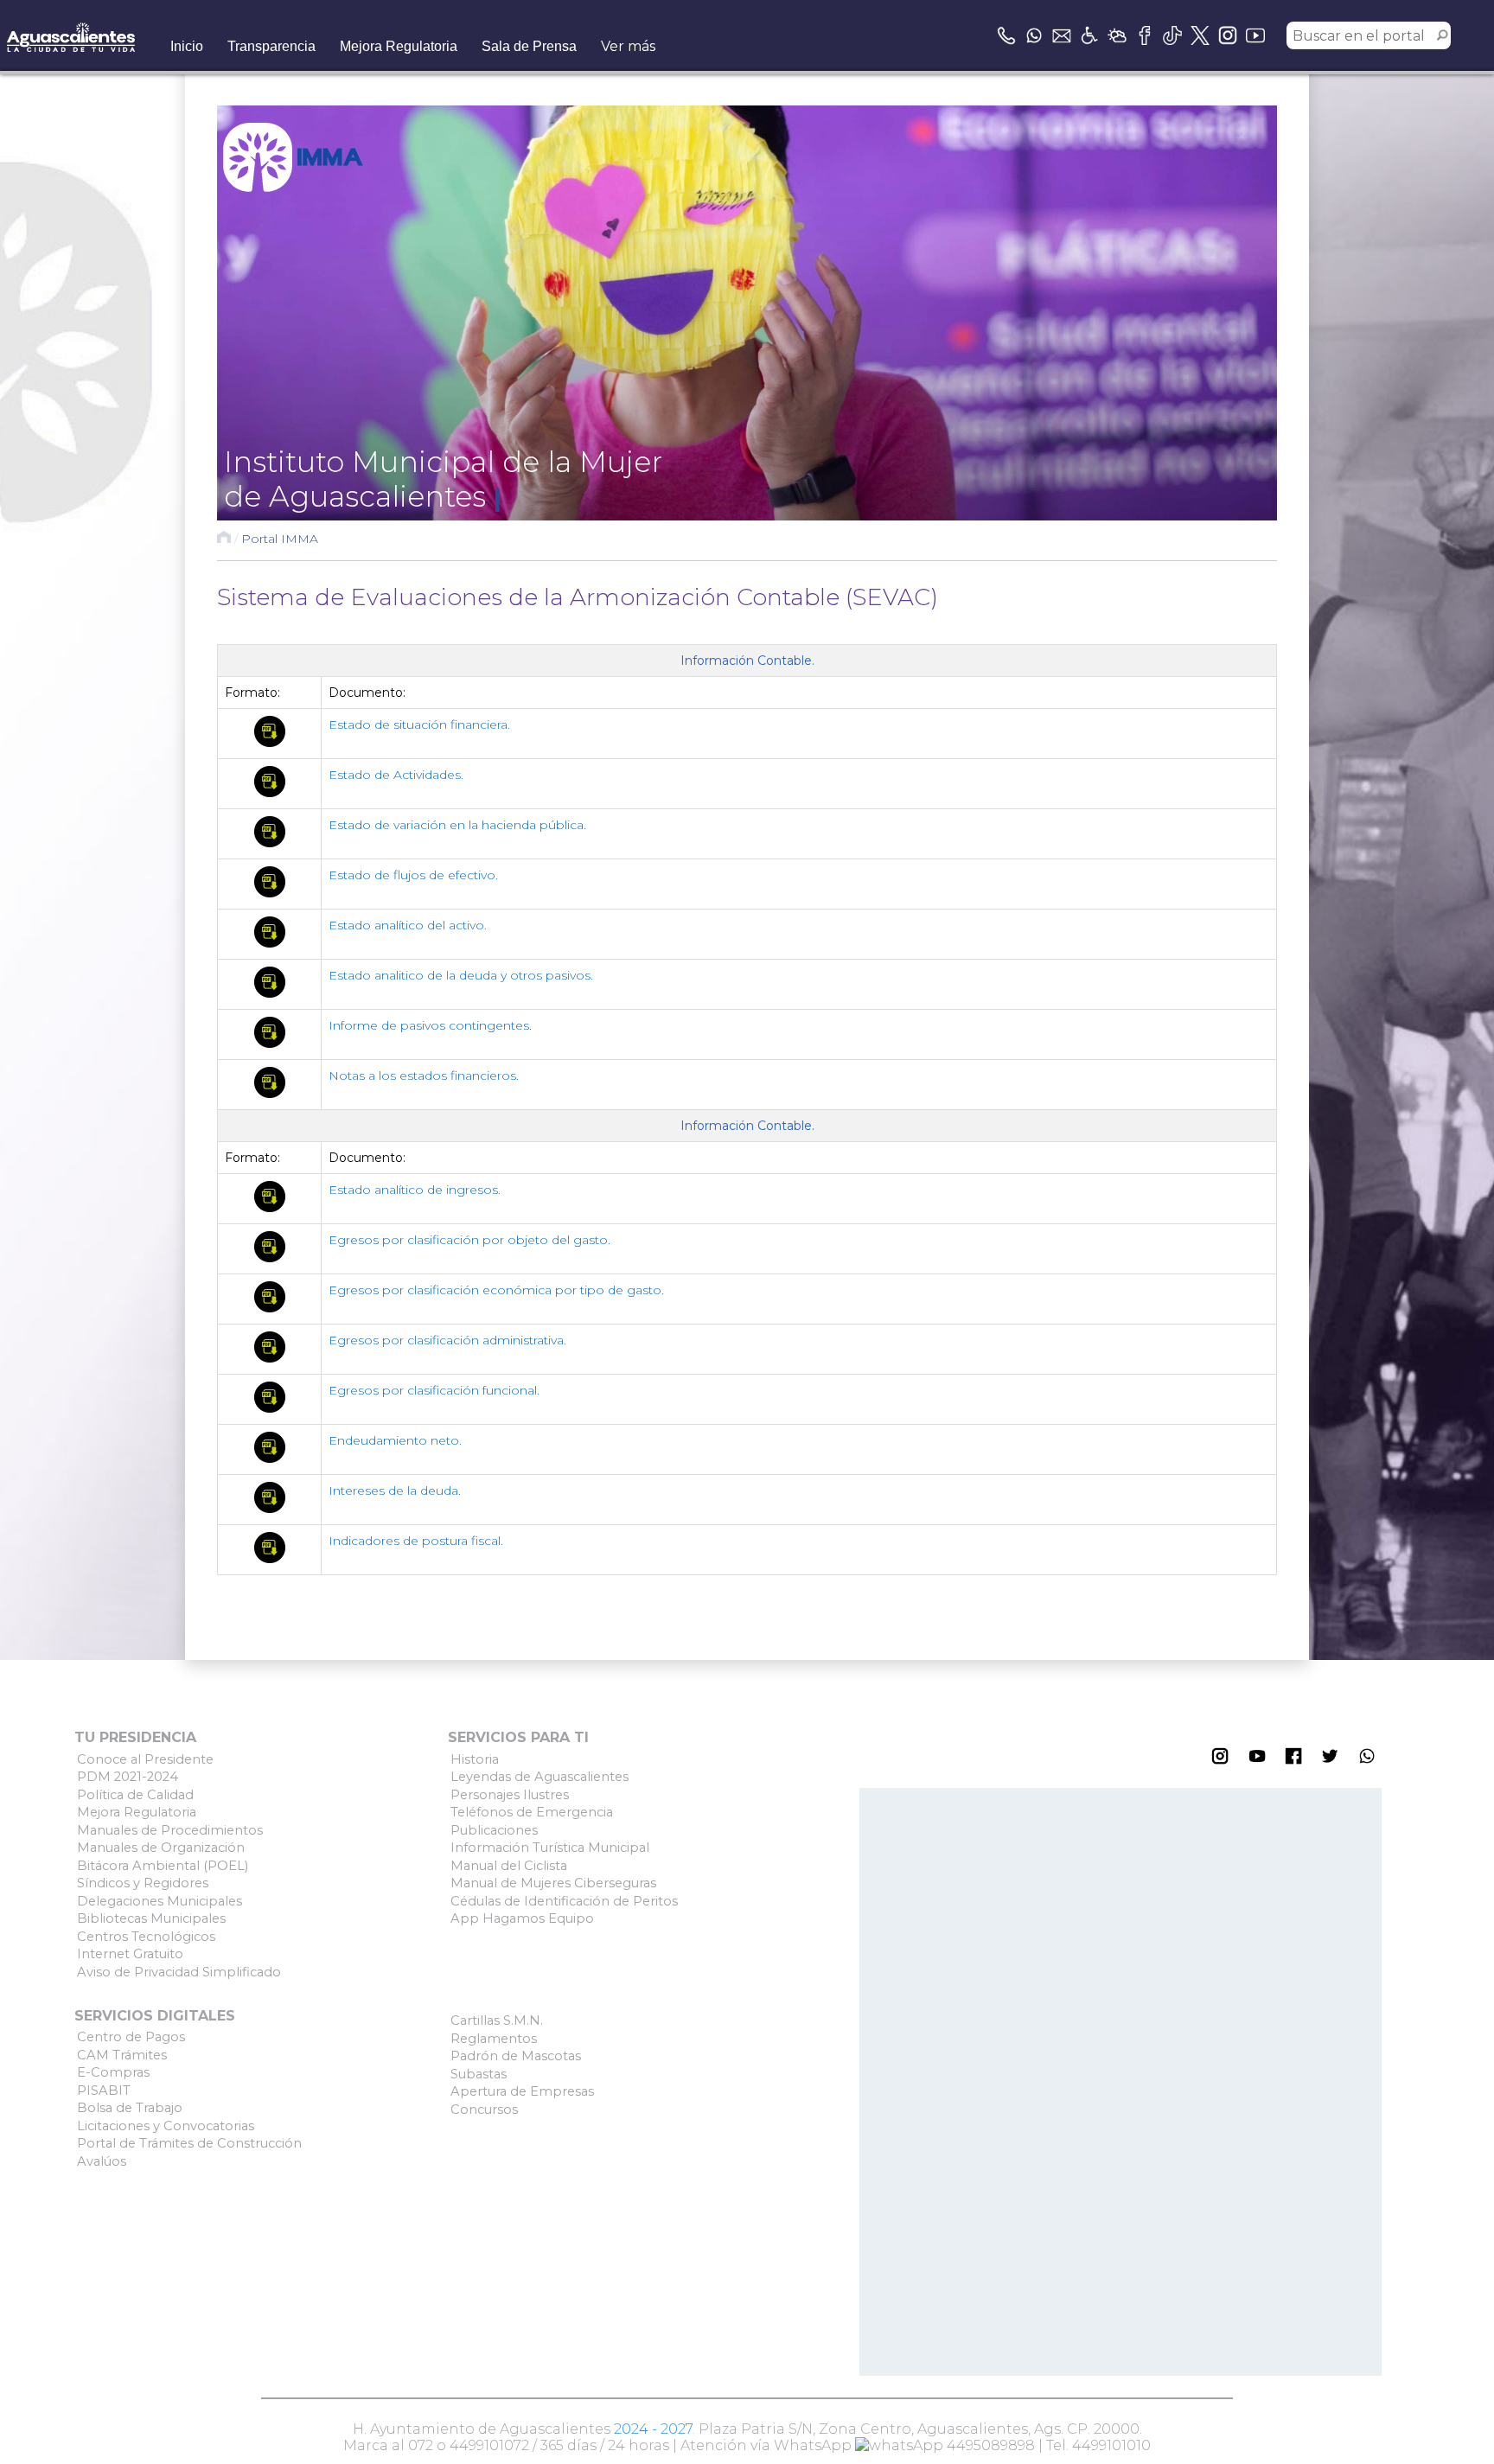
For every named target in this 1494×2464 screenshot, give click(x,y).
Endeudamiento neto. (395, 1440)
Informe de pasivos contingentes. (430, 1025)
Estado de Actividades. (396, 775)
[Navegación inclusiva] (1089, 35)
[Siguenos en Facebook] (1145, 35)
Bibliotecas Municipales (151, 1918)
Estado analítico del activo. (408, 925)
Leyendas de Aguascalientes (539, 1777)
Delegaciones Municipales (160, 1901)
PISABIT (104, 2091)
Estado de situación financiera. (419, 725)
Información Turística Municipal (550, 1848)
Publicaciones (494, 1830)
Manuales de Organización (161, 1848)
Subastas (479, 2074)
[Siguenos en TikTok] (1172, 35)
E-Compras (113, 2072)
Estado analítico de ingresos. (415, 1190)
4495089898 (989, 2445)
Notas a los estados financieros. (424, 1076)
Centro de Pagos (131, 2037)
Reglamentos (494, 2039)
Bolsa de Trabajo (130, 2108)
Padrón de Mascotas (516, 2056)
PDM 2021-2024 (128, 1777)
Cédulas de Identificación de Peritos (564, 1901)
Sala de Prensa (529, 46)
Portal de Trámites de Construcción (189, 2143)
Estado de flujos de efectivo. (413, 875)
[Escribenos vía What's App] (1034, 35)
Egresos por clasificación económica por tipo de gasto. (496, 1290)
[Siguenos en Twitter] (1200, 35)
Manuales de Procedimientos (170, 1830)
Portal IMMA (280, 539)
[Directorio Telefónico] (1006, 35)
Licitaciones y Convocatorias (166, 2126)
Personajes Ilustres (510, 1795)
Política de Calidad (135, 1795)
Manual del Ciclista (509, 1866)
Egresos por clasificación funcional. (434, 1390)
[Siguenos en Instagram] (1228, 35)
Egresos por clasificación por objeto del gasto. (469, 1240)
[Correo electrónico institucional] (1062, 35)
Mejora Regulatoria (399, 46)
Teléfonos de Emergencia (532, 1812)
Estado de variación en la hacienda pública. (457, 825)
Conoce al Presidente (145, 1759)
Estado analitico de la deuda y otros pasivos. (461, 975)
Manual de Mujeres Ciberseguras (553, 1883)
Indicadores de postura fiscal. (416, 1541)
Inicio (187, 46)
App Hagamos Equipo (522, 1918)
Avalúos (102, 2161)
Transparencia (271, 46)
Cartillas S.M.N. (497, 2020)
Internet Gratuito (130, 1954)
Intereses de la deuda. (395, 1491)
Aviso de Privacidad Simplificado (179, 1972)
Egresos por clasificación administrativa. (447, 1340)
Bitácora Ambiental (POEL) (163, 1866)
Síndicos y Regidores (143, 1883)
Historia (475, 1759)
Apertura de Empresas (522, 2091)
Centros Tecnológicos (146, 1937)
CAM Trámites (122, 2055)
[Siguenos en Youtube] (1255, 35)
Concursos (484, 2110)
